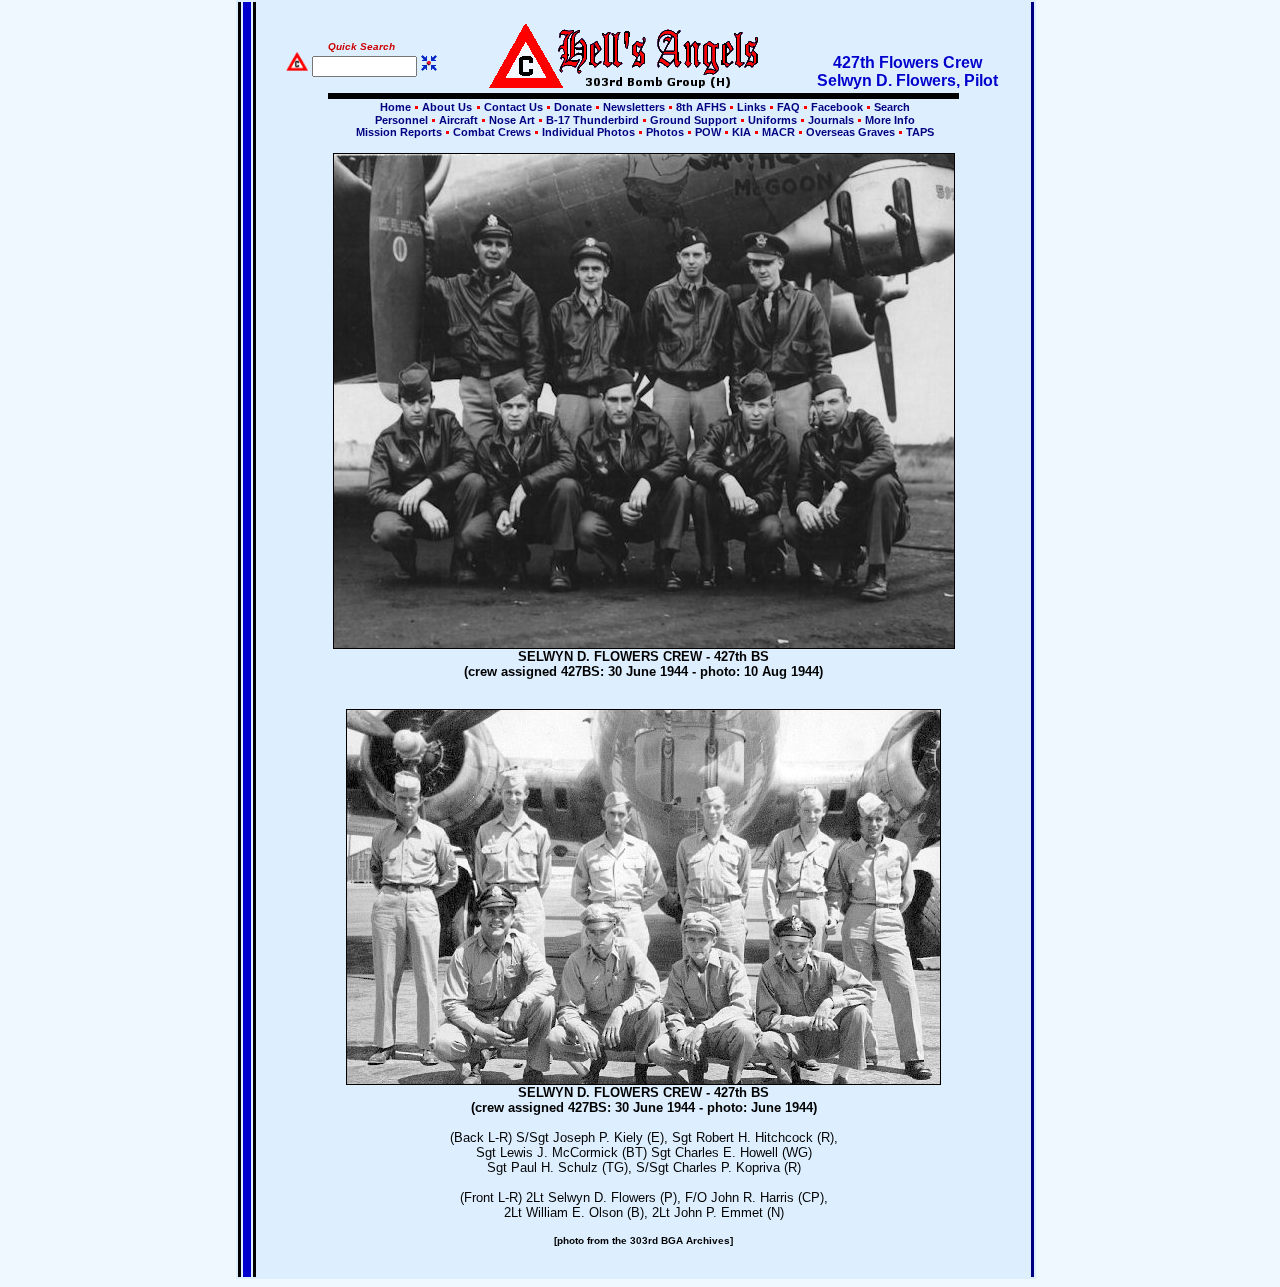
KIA (741, 132)
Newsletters (634, 107)
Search (890, 107)
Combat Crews (492, 132)
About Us (445, 107)
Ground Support (693, 120)
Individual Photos (588, 132)
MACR (778, 132)
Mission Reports (399, 132)
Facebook (837, 107)
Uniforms (772, 120)
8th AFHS (701, 107)
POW (708, 132)
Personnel (401, 120)
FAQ (788, 107)
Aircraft (458, 120)
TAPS (918, 132)
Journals (831, 120)
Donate (573, 107)
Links (751, 107)
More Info (888, 120)
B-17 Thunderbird (592, 120)
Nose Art (512, 120)
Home (395, 107)
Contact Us (513, 107)
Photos (665, 132)
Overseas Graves (850, 132)
